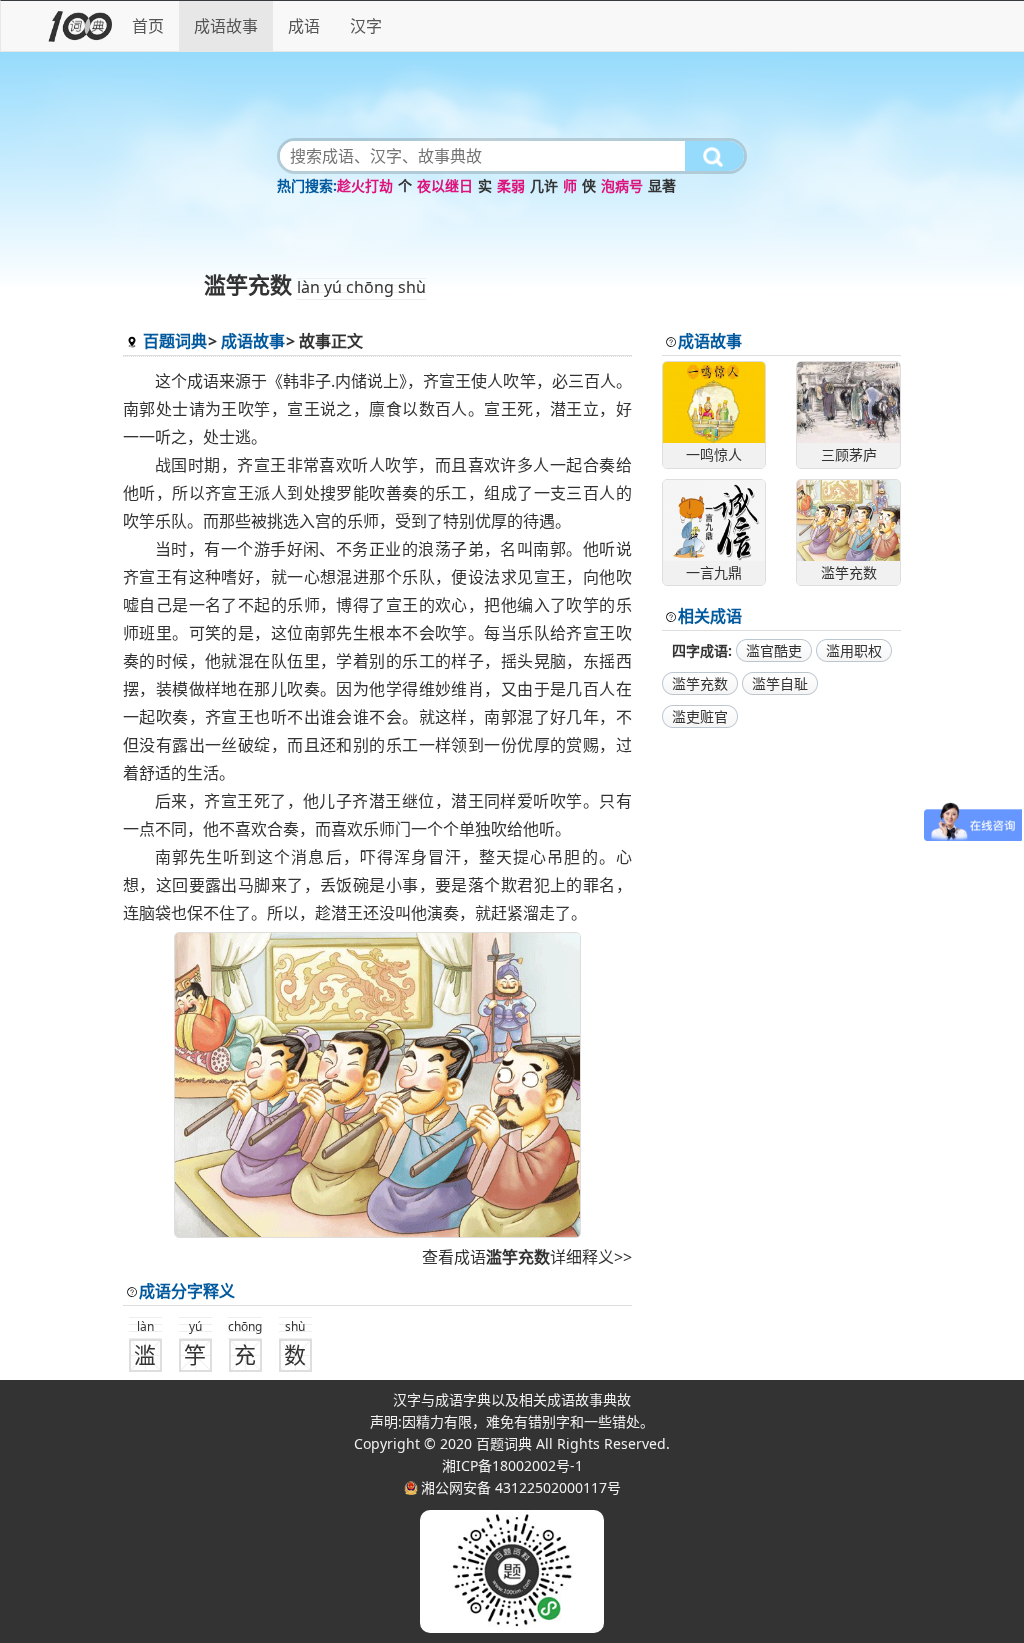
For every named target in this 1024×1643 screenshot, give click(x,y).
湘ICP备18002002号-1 (512, 1465)
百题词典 (175, 341)
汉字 (366, 26)
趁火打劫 (365, 185)
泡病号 (622, 185)
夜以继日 (445, 185)
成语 (304, 26)
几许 (544, 185)
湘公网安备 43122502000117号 (521, 1487)
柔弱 (511, 185)
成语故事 (226, 26)
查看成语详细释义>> (527, 1257)
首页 (148, 26)
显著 (662, 185)
